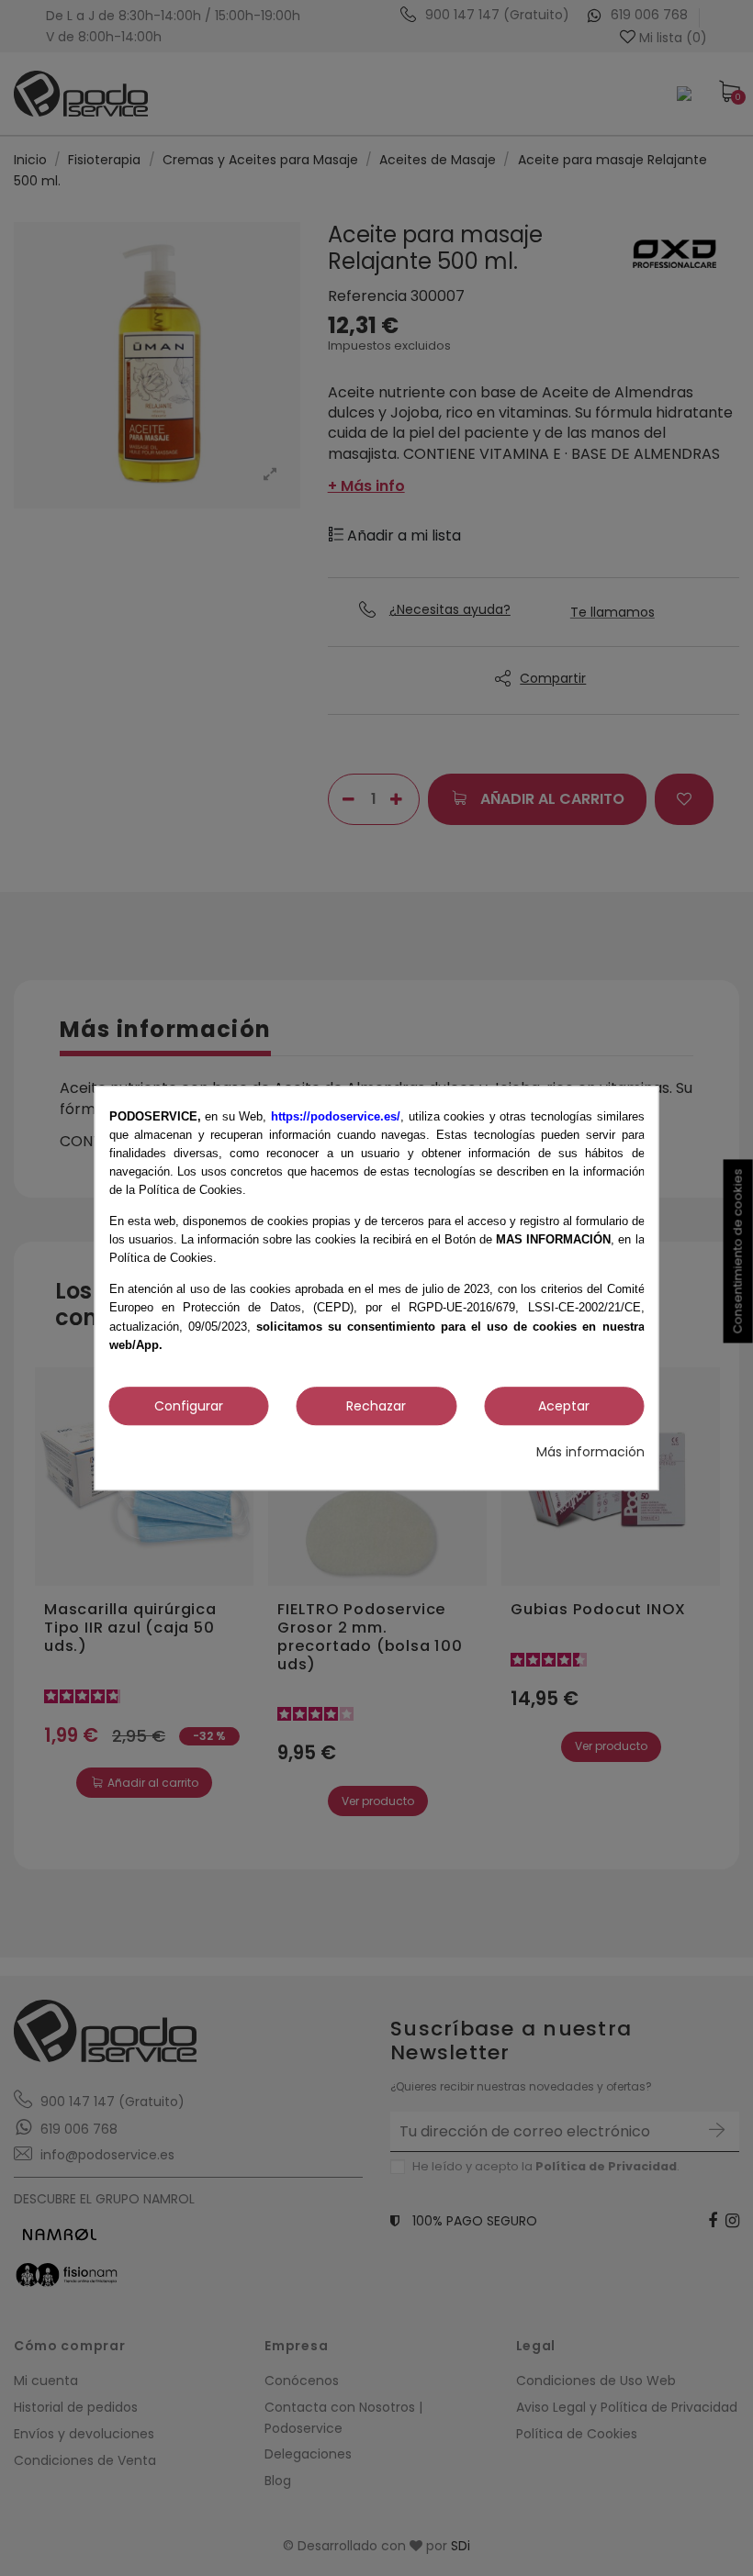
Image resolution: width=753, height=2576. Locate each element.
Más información (590, 1452)
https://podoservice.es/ (336, 1116)
